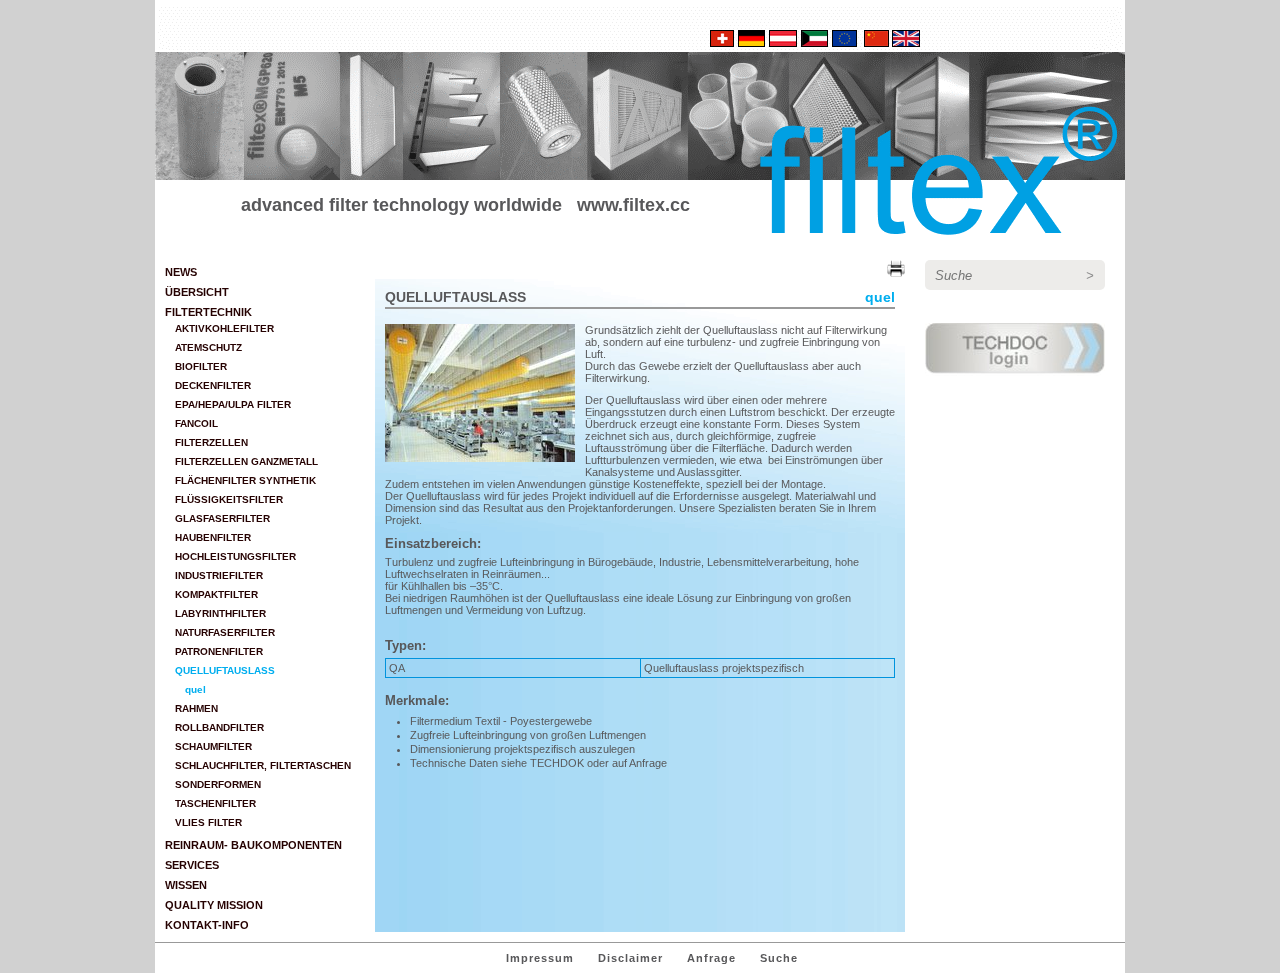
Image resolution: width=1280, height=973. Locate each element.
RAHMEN (196, 708)
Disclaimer (630, 958)
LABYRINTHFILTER (220, 613)
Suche (779, 958)
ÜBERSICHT (197, 292)
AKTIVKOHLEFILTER (224, 328)
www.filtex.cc (633, 205)
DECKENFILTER (213, 385)
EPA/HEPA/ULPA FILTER (233, 404)
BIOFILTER (201, 366)
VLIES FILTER (208, 822)
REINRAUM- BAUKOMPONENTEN (253, 845)
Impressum (540, 958)
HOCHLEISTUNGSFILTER (235, 556)
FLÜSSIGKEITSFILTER (229, 499)
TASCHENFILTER (215, 803)
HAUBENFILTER (213, 537)
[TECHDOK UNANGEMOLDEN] (1015, 382)
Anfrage (711, 958)
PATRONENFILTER (219, 651)
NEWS (181, 272)
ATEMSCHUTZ (208, 347)
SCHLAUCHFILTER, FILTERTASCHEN (263, 765)
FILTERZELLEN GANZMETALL (246, 461)
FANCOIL (196, 423)
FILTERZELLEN (211, 442)
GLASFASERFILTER (222, 518)
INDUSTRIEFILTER (219, 575)
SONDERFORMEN (218, 784)
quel (195, 689)
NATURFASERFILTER (225, 632)
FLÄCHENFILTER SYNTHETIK (245, 480)
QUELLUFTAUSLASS (225, 670)
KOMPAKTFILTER (216, 594)
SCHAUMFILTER (213, 746)
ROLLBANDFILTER (219, 727)
